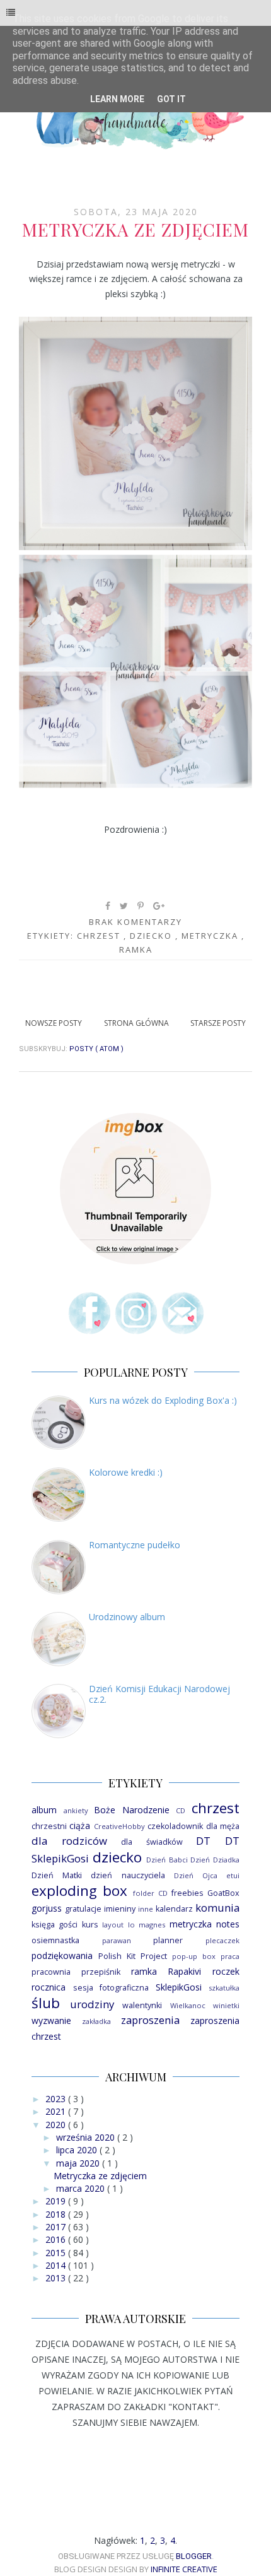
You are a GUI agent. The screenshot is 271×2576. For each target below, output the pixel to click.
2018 (57, 2214)
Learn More (117, 99)
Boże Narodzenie (132, 1810)
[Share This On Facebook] (108, 906)
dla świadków (152, 1842)
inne (146, 1909)
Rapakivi (184, 1971)
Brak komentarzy (135, 922)
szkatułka (224, 1988)
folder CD (150, 1893)
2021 (57, 2111)
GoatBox (223, 1893)
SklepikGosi (179, 1987)
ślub (46, 2003)
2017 (57, 2227)
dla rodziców (69, 1841)
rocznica (49, 1987)
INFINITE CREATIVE (184, 2569)
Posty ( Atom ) (96, 1049)
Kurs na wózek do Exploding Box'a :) (163, 1400)
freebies (187, 1893)
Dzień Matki (57, 1875)
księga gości (55, 1925)
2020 (57, 2125)
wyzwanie (51, 2020)
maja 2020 (79, 2163)
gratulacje (83, 1909)
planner (168, 1940)
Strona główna (136, 1023)
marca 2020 (82, 2188)
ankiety (76, 1810)
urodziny (92, 2004)
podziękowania (62, 1956)
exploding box (79, 1891)
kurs (90, 1925)
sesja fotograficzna (111, 1988)
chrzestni (49, 1826)
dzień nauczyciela (128, 1875)
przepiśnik (101, 1972)
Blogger (194, 2556)
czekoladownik (175, 1826)
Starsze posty (218, 1023)
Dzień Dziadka (215, 1860)
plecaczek (222, 1940)
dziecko (153, 936)
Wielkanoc (188, 2005)
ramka (136, 950)
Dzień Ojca (196, 1875)
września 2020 (87, 2137)
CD (181, 1810)
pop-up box (194, 1956)
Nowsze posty (54, 1023)
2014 (57, 2265)
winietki (226, 2005)
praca (230, 1956)
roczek (226, 1971)
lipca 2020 (78, 2150)
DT (203, 1841)
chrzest (100, 936)
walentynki (142, 2005)
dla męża (223, 1826)
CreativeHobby (119, 1826)
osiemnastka (55, 1940)
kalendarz (174, 1909)
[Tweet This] (124, 906)
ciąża (80, 1826)
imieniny (120, 1909)
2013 (57, 2278)
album (44, 1810)
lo (131, 1925)
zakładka (96, 2021)
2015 (57, 2253)
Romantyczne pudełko (135, 1545)
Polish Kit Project (133, 1956)
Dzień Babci (167, 1860)
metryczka (211, 936)
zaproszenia (150, 2020)
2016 (57, 2239)
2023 (57, 2099)
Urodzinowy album (127, 1617)
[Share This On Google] (159, 906)
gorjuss (47, 1908)
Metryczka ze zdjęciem (135, 229)
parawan (117, 1940)
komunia (217, 1908)
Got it (171, 99)
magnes (152, 1925)
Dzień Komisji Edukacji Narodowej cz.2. (159, 1694)
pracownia (51, 1972)
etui (233, 1875)
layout (113, 1925)
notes (228, 1924)
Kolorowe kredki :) (126, 1472)
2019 (57, 2201)
